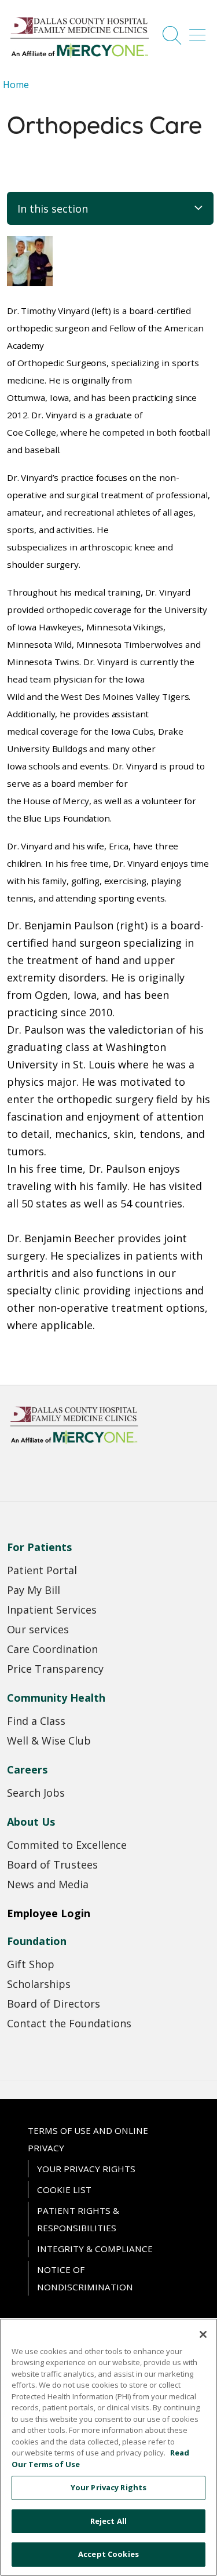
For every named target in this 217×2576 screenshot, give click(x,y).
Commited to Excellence (67, 1845)
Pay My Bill (34, 1590)
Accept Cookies (108, 2554)
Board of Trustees (52, 1865)
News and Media (48, 1884)
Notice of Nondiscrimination (85, 2278)
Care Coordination (52, 1649)
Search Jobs (36, 1793)
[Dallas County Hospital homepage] (80, 57)
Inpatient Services (52, 1610)
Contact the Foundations (69, 2023)
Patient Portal (42, 1570)
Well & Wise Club (49, 1741)
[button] (200, 31)
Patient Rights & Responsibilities (78, 2219)
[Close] (203, 2334)
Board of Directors (54, 2004)
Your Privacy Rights (86, 2169)
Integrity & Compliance (95, 2249)
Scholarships (39, 1984)
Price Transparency (55, 1669)
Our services (38, 1629)
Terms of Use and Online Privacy (88, 2139)
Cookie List (64, 2190)
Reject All (108, 2521)
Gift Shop (31, 1964)
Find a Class (36, 1721)
